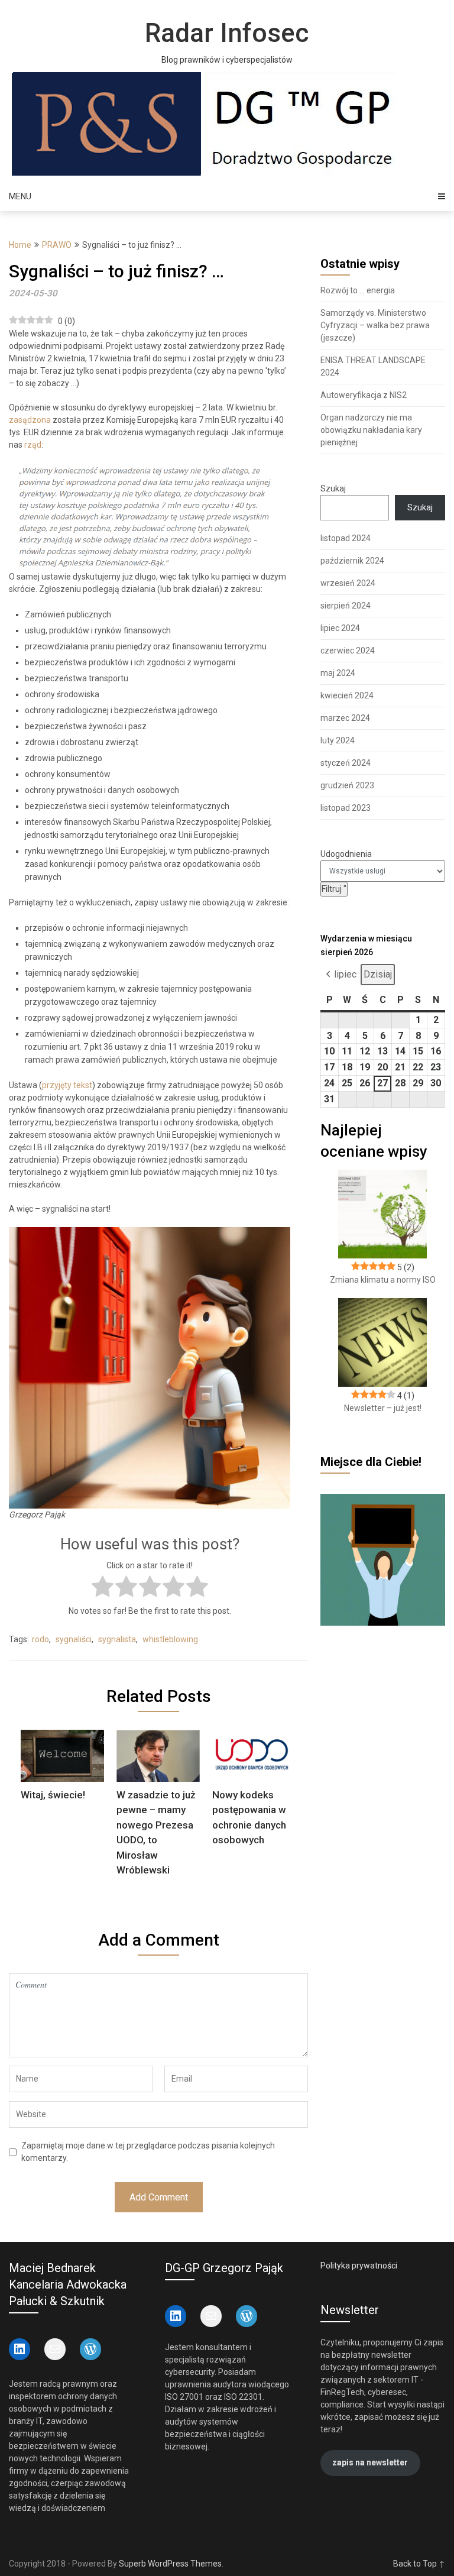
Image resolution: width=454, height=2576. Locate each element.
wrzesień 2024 (348, 583)
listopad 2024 (346, 538)
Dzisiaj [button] (378, 974)
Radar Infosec (227, 33)
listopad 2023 (346, 808)
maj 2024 (338, 673)
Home (20, 245)
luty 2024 (338, 740)
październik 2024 (352, 561)
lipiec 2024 (340, 628)
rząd (33, 445)
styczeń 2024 (346, 763)
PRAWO (57, 245)
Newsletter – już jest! (383, 1408)
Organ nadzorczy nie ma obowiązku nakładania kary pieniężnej (371, 430)
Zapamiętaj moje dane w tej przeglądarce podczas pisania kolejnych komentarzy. (148, 2152)
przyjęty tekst (67, 1085)
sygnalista (117, 1639)
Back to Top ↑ (419, 2564)
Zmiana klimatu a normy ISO (383, 1280)
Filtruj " (335, 889)
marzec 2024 (345, 718)
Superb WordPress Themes (170, 2564)
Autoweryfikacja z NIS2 (364, 395)
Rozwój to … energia (358, 290)
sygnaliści (74, 1639)
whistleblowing (170, 1639)
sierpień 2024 (346, 606)
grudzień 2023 (347, 785)
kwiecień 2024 (347, 695)
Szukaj (333, 488)
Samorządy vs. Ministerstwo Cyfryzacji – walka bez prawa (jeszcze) (375, 325)
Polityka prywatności (359, 2266)
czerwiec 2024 (348, 651)
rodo (40, 1639)
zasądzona (30, 420)
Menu (20, 196)
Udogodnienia (346, 854)
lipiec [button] (345, 974)
